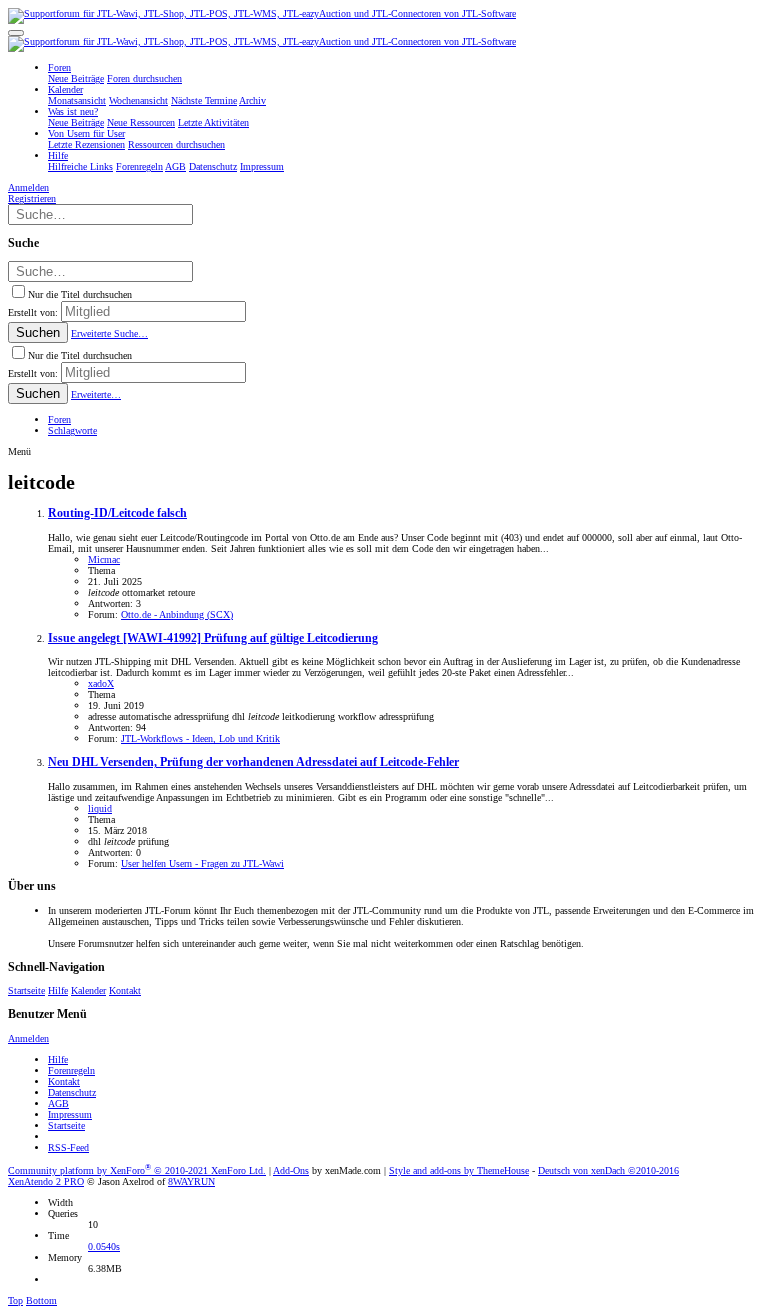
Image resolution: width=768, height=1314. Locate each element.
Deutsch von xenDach (608, 1170)
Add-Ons (291, 1170)
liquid (100, 808)
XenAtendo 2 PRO (46, 1181)
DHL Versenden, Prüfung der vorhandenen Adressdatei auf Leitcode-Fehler (253, 762)
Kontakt (125, 990)
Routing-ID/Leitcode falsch (117, 513)
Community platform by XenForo (137, 1170)
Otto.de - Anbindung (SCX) (177, 614)
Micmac (104, 559)
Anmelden (28, 1038)
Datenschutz (72, 1092)
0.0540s (104, 1246)
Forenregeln (71, 1070)
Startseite (26, 990)
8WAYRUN (191, 1181)
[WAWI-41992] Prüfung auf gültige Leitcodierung (213, 638)
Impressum (70, 1114)
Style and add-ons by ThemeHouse (459, 1170)
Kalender (88, 990)
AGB (58, 1103)
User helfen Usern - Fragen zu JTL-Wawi (202, 863)
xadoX (101, 683)
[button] (16, 33)
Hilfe (58, 990)
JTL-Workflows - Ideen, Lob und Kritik (200, 738)
